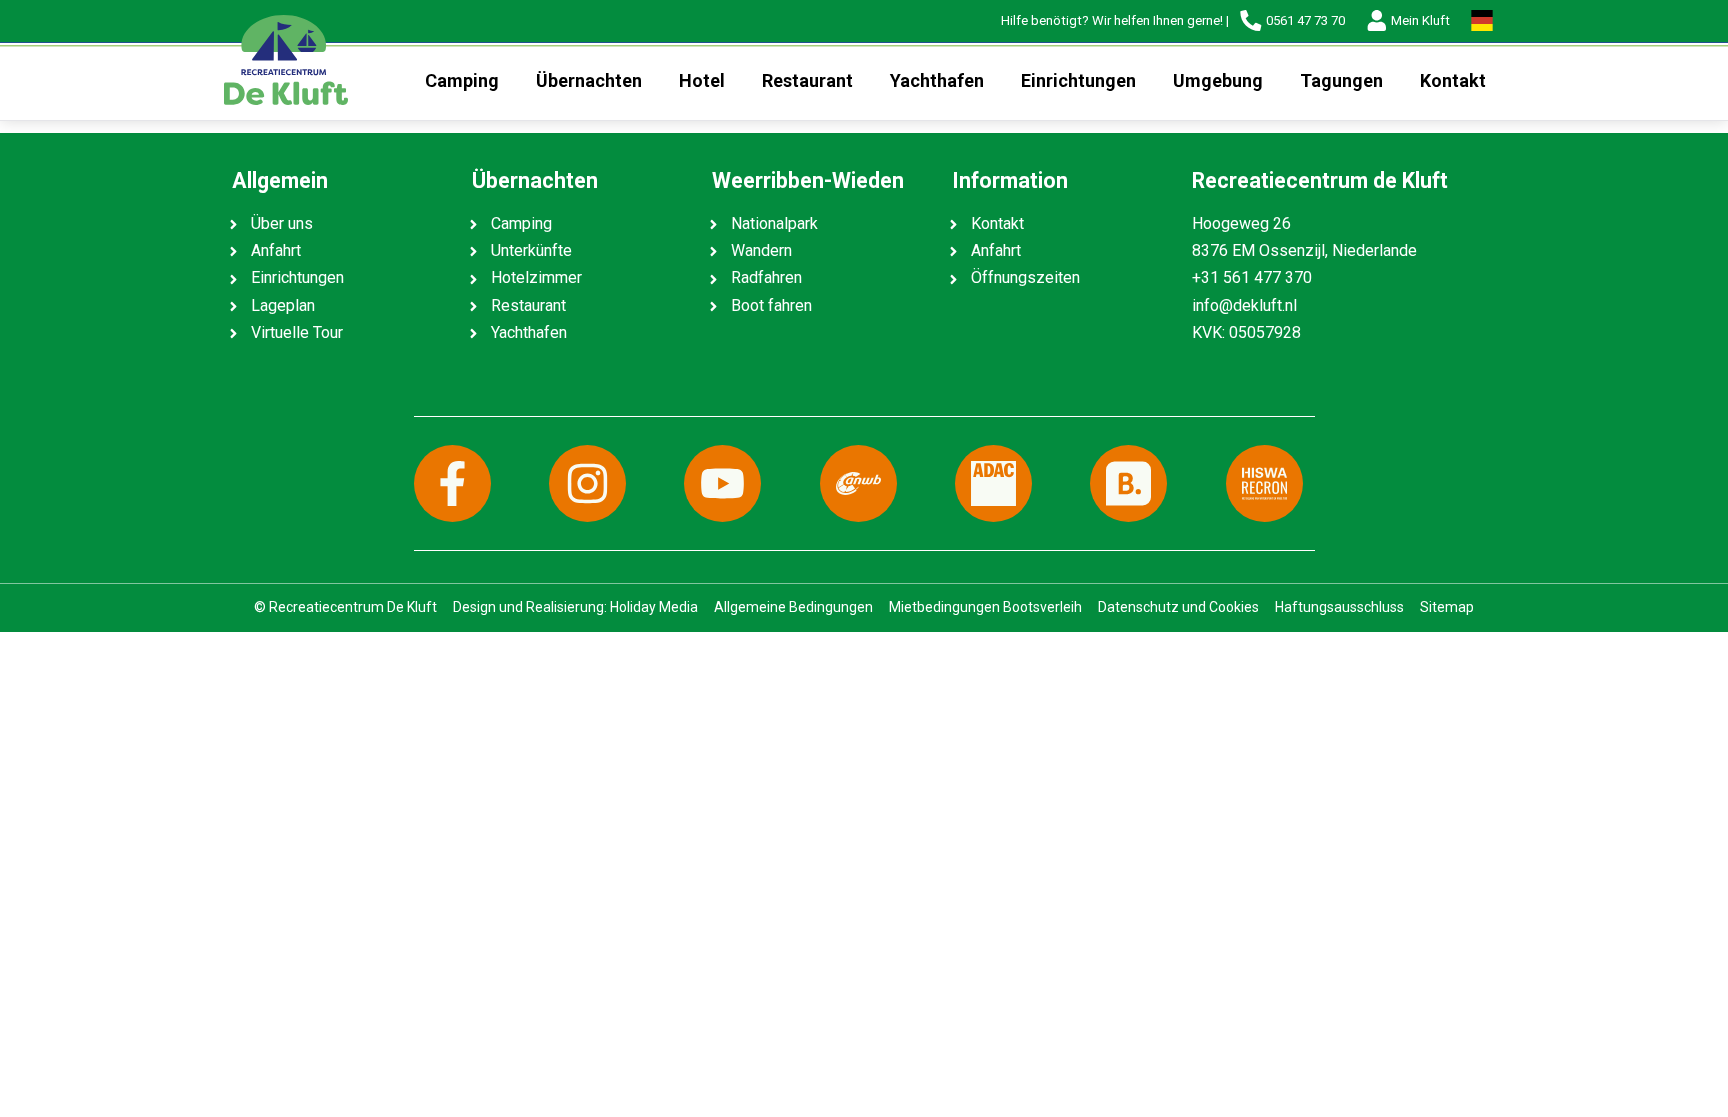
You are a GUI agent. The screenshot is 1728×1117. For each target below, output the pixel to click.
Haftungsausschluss (1339, 607)
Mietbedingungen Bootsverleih (985, 607)
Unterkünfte (531, 250)
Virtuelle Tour (297, 332)
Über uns (282, 223)
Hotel (702, 80)
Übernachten (589, 80)
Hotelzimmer (536, 277)
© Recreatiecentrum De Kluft (345, 607)
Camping (462, 80)
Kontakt (1453, 80)
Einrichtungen (1078, 80)
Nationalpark (774, 223)
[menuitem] (461, 81)
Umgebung (1218, 80)
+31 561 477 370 (1252, 277)
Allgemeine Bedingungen (793, 607)
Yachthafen (937, 80)
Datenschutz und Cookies (1178, 607)
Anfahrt (276, 250)
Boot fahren (771, 305)
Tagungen (1341, 80)
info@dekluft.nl (1244, 305)
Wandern (761, 250)
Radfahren (766, 277)
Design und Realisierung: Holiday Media (575, 607)
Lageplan (283, 305)
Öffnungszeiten (1025, 277)
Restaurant (807, 80)
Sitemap (1447, 607)
